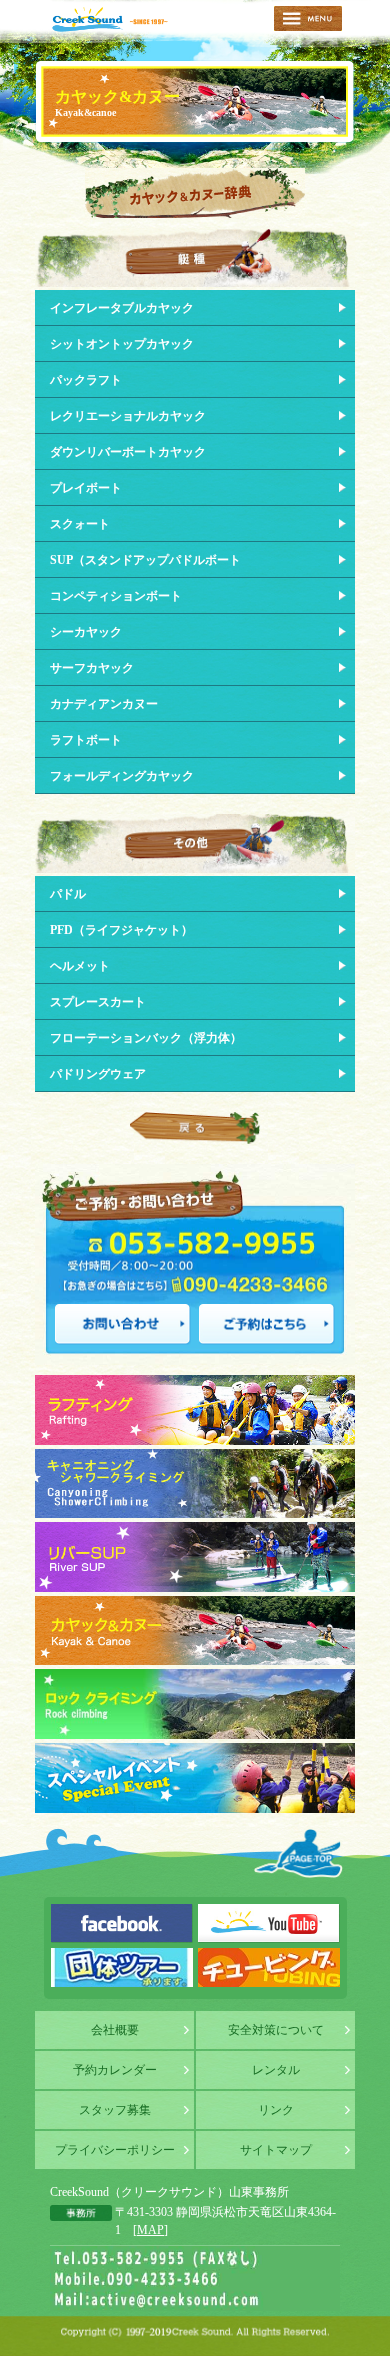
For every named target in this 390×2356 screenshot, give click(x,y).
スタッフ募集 (115, 2110)
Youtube (269, 1923)
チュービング (269, 1967)
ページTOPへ (299, 1853)
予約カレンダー (115, 2070)
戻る (195, 1128)
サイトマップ (276, 2150)
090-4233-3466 (250, 1282)
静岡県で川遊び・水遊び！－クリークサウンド (109, 19)
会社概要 (115, 2030)
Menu (308, 18)
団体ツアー (122, 1967)
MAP (150, 2230)
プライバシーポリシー (115, 2150)
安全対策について (276, 2030)
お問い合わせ (123, 1324)
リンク (276, 2110)
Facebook (122, 1923)
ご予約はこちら (267, 1324)
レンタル (276, 2070)
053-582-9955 (190, 1241)
